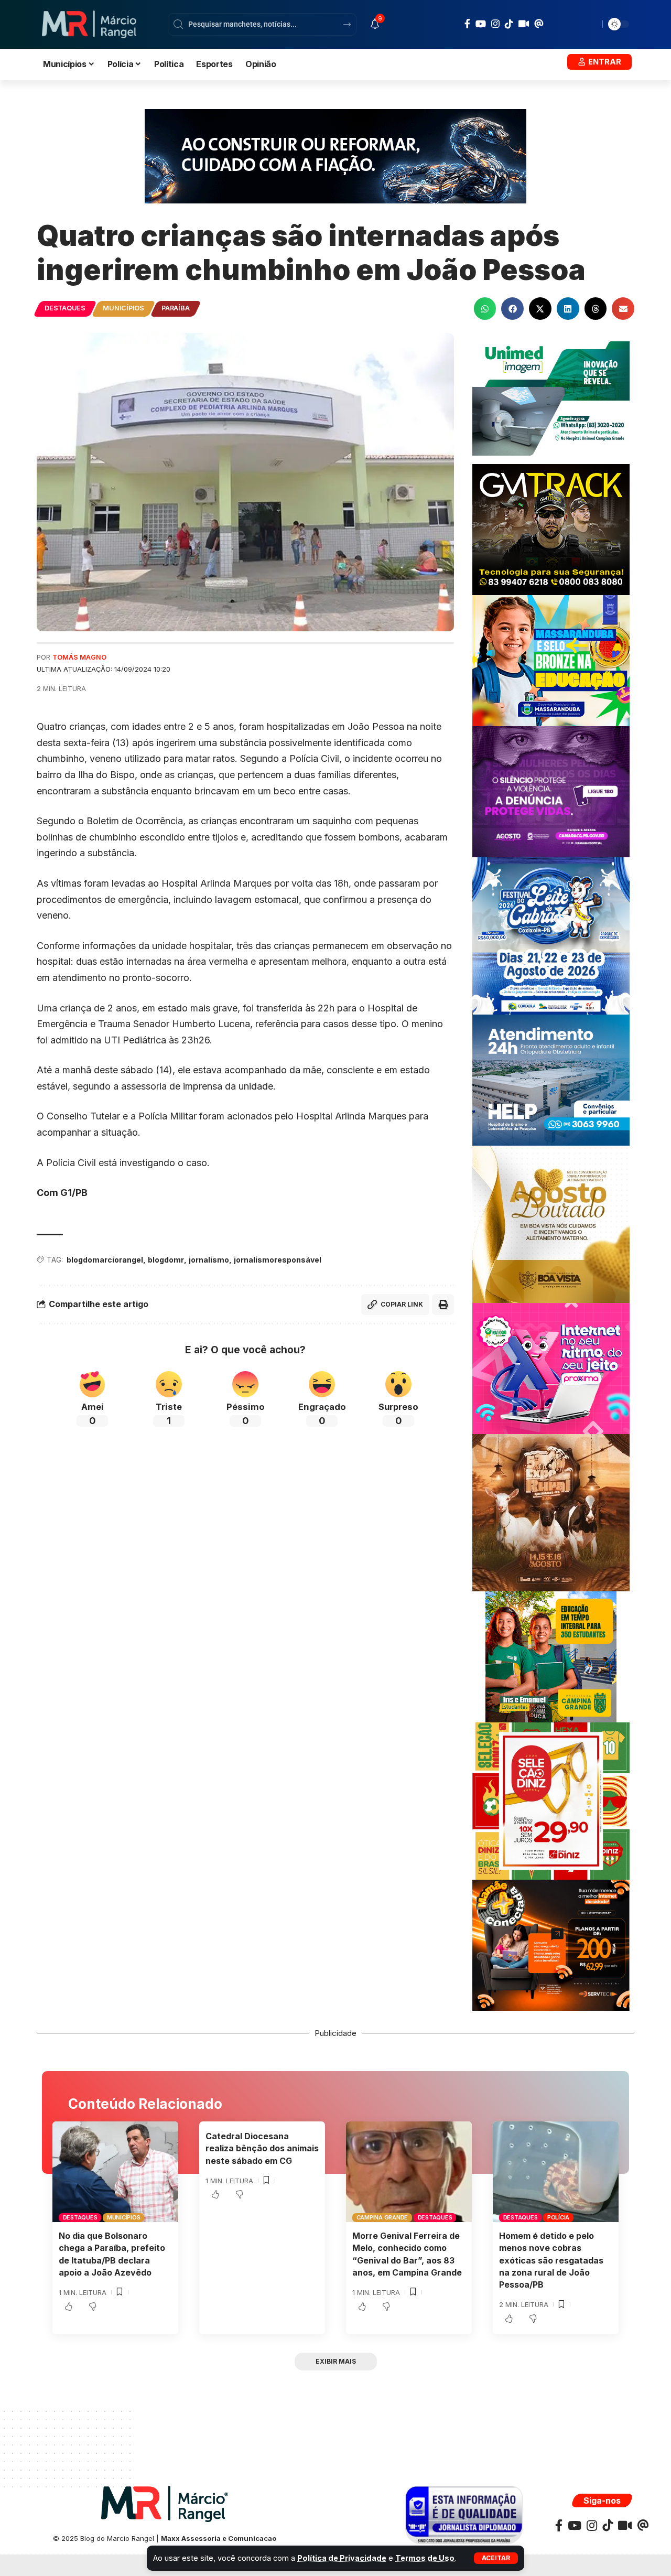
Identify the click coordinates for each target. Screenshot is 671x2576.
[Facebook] (467, 24)
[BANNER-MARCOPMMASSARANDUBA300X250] (551, 660)
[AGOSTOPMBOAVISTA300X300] (551, 1224)
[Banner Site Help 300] (551, 1079)
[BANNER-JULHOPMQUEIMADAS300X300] (551, 1512)
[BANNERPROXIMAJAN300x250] (551, 1368)
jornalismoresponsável (278, 1260)
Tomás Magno (79, 657)
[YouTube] (481, 24)
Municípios (123, 308)
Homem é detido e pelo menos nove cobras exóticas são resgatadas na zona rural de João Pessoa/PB (551, 2260)
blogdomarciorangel (105, 1260)
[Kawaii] (524, 24)
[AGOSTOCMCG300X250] (551, 791)
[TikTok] (509, 24)
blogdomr (166, 1260)
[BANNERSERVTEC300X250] (551, 1944)
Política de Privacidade (342, 2558)
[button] (496, 2558)
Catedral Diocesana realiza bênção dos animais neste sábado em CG (262, 2148)
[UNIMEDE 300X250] (551, 398)
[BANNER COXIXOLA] (551, 935)
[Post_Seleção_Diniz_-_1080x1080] (551, 1800)
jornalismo (209, 1260)
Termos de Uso (425, 2558)
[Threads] (539, 24)
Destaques (65, 308)
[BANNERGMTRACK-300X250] (551, 529)
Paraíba (175, 308)
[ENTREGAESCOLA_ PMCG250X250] (551, 1656)
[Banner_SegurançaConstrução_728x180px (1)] (335, 155)
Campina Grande (382, 2217)
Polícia (558, 2217)
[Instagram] (495, 24)
